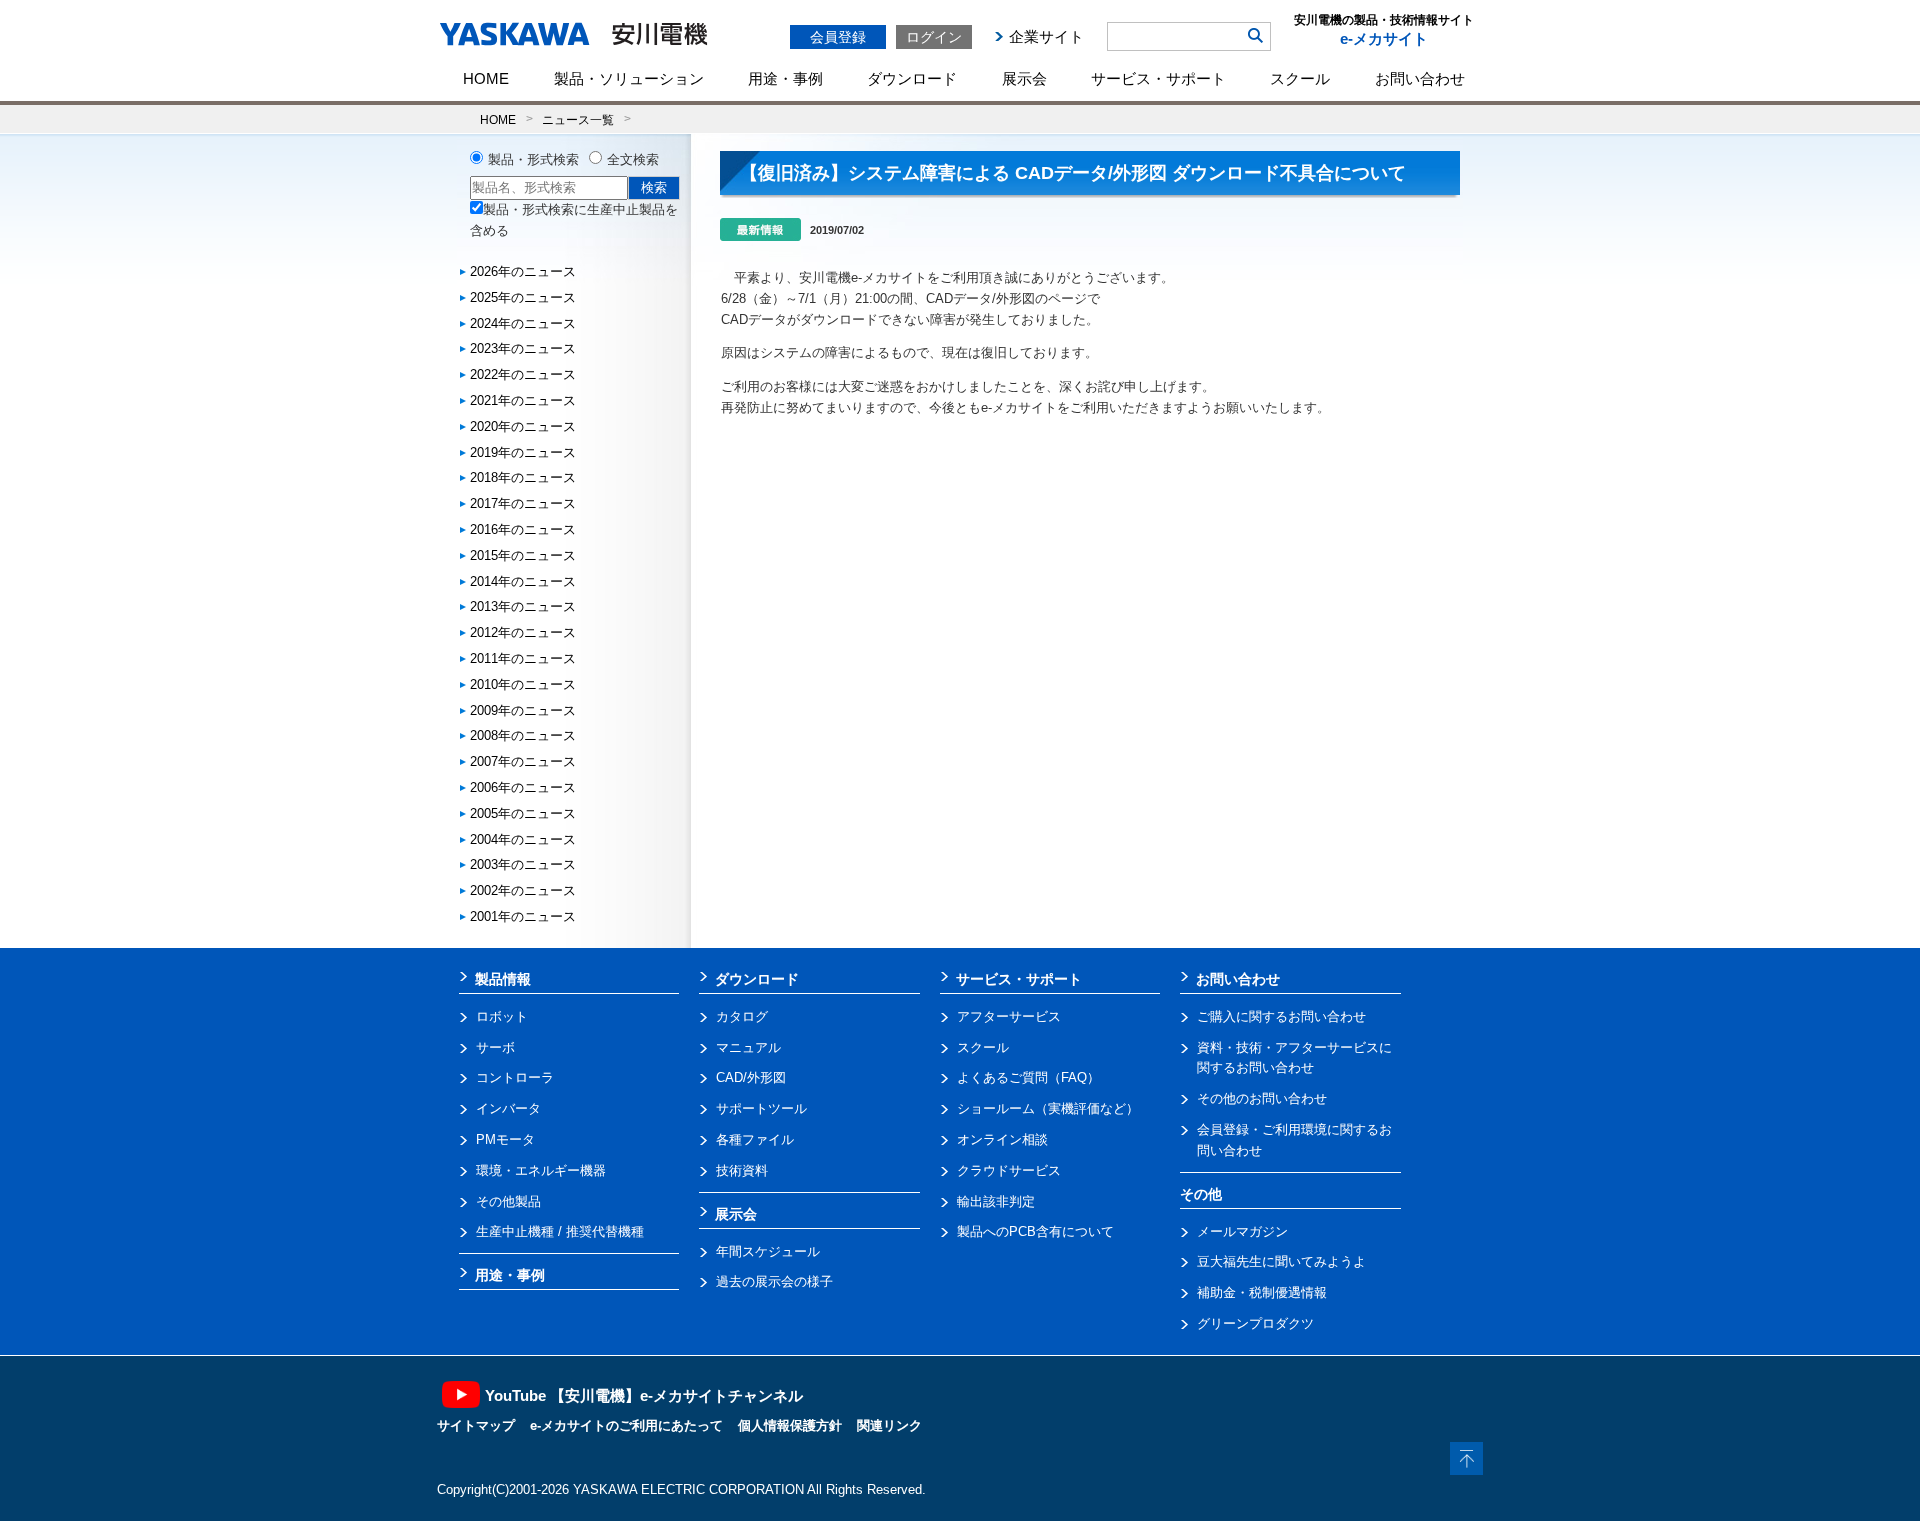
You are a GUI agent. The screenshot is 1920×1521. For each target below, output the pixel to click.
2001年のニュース (523, 916)
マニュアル (748, 1047)
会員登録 (838, 37)
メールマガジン (1242, 1231)
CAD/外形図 (751, 1077)
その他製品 (508, 1201)
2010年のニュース (523, 684)
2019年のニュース (523, 452)
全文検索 (633, 159)
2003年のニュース (523, 864)
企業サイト (1046, 36)
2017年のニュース (523, 503)
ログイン (934, 37)
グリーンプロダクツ (1255, 1323)
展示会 (1024, 78)
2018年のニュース (523, 477)
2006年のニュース (523, 787)
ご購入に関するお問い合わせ (1281, 1016)
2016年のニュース (523, 529)
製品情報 (503, 979)
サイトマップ (476, 1425)
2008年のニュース (523, 735)
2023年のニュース (523, 348)
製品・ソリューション (629, 78)
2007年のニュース (523, 761)
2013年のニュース (523, 606)
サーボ (495, 1047)
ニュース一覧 (578, 119)
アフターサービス (1009, 1016)
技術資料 (742, 1170)
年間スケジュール (768, 1251)
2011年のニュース (523, 658)
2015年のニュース (523, 555)
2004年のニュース (523, 839)
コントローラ (515, 1077)
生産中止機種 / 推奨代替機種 (560, 1231)
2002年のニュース (523, 890)
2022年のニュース (523, 374)
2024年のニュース (523, 323)
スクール (1300, 78)
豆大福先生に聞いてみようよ (1281, 1261)
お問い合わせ (1420, 78)
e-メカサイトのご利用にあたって (626, 1425)
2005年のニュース (523, 813)
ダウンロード (912, 78)
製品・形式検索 (533, 159)
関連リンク (889, 1425)
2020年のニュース (523, 426)
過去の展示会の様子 (774, 1281)
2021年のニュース (523, 400)
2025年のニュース (523, 297)
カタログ (742, 1016)
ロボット (502, 1016)
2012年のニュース (523, 632)
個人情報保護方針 (790, 1425)
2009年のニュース (523, 710)
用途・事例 (785, 78)
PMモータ (505, 1139)
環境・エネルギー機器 (541, 1170)
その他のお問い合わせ (1262, 1098)
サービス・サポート (1158, 78)
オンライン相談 (1002, 1139)
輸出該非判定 (996, 1201)
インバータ (508, 1108)
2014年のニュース (523, 581)
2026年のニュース (523, 271)
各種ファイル (755, 1139)
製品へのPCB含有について (1035, 1231)
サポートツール (761, 1108)
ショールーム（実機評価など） (1048, 1108)
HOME (486, 78)
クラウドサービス (1009, 1170)
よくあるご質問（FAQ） (1028, 1077)
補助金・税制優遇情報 (1262, 1292)
